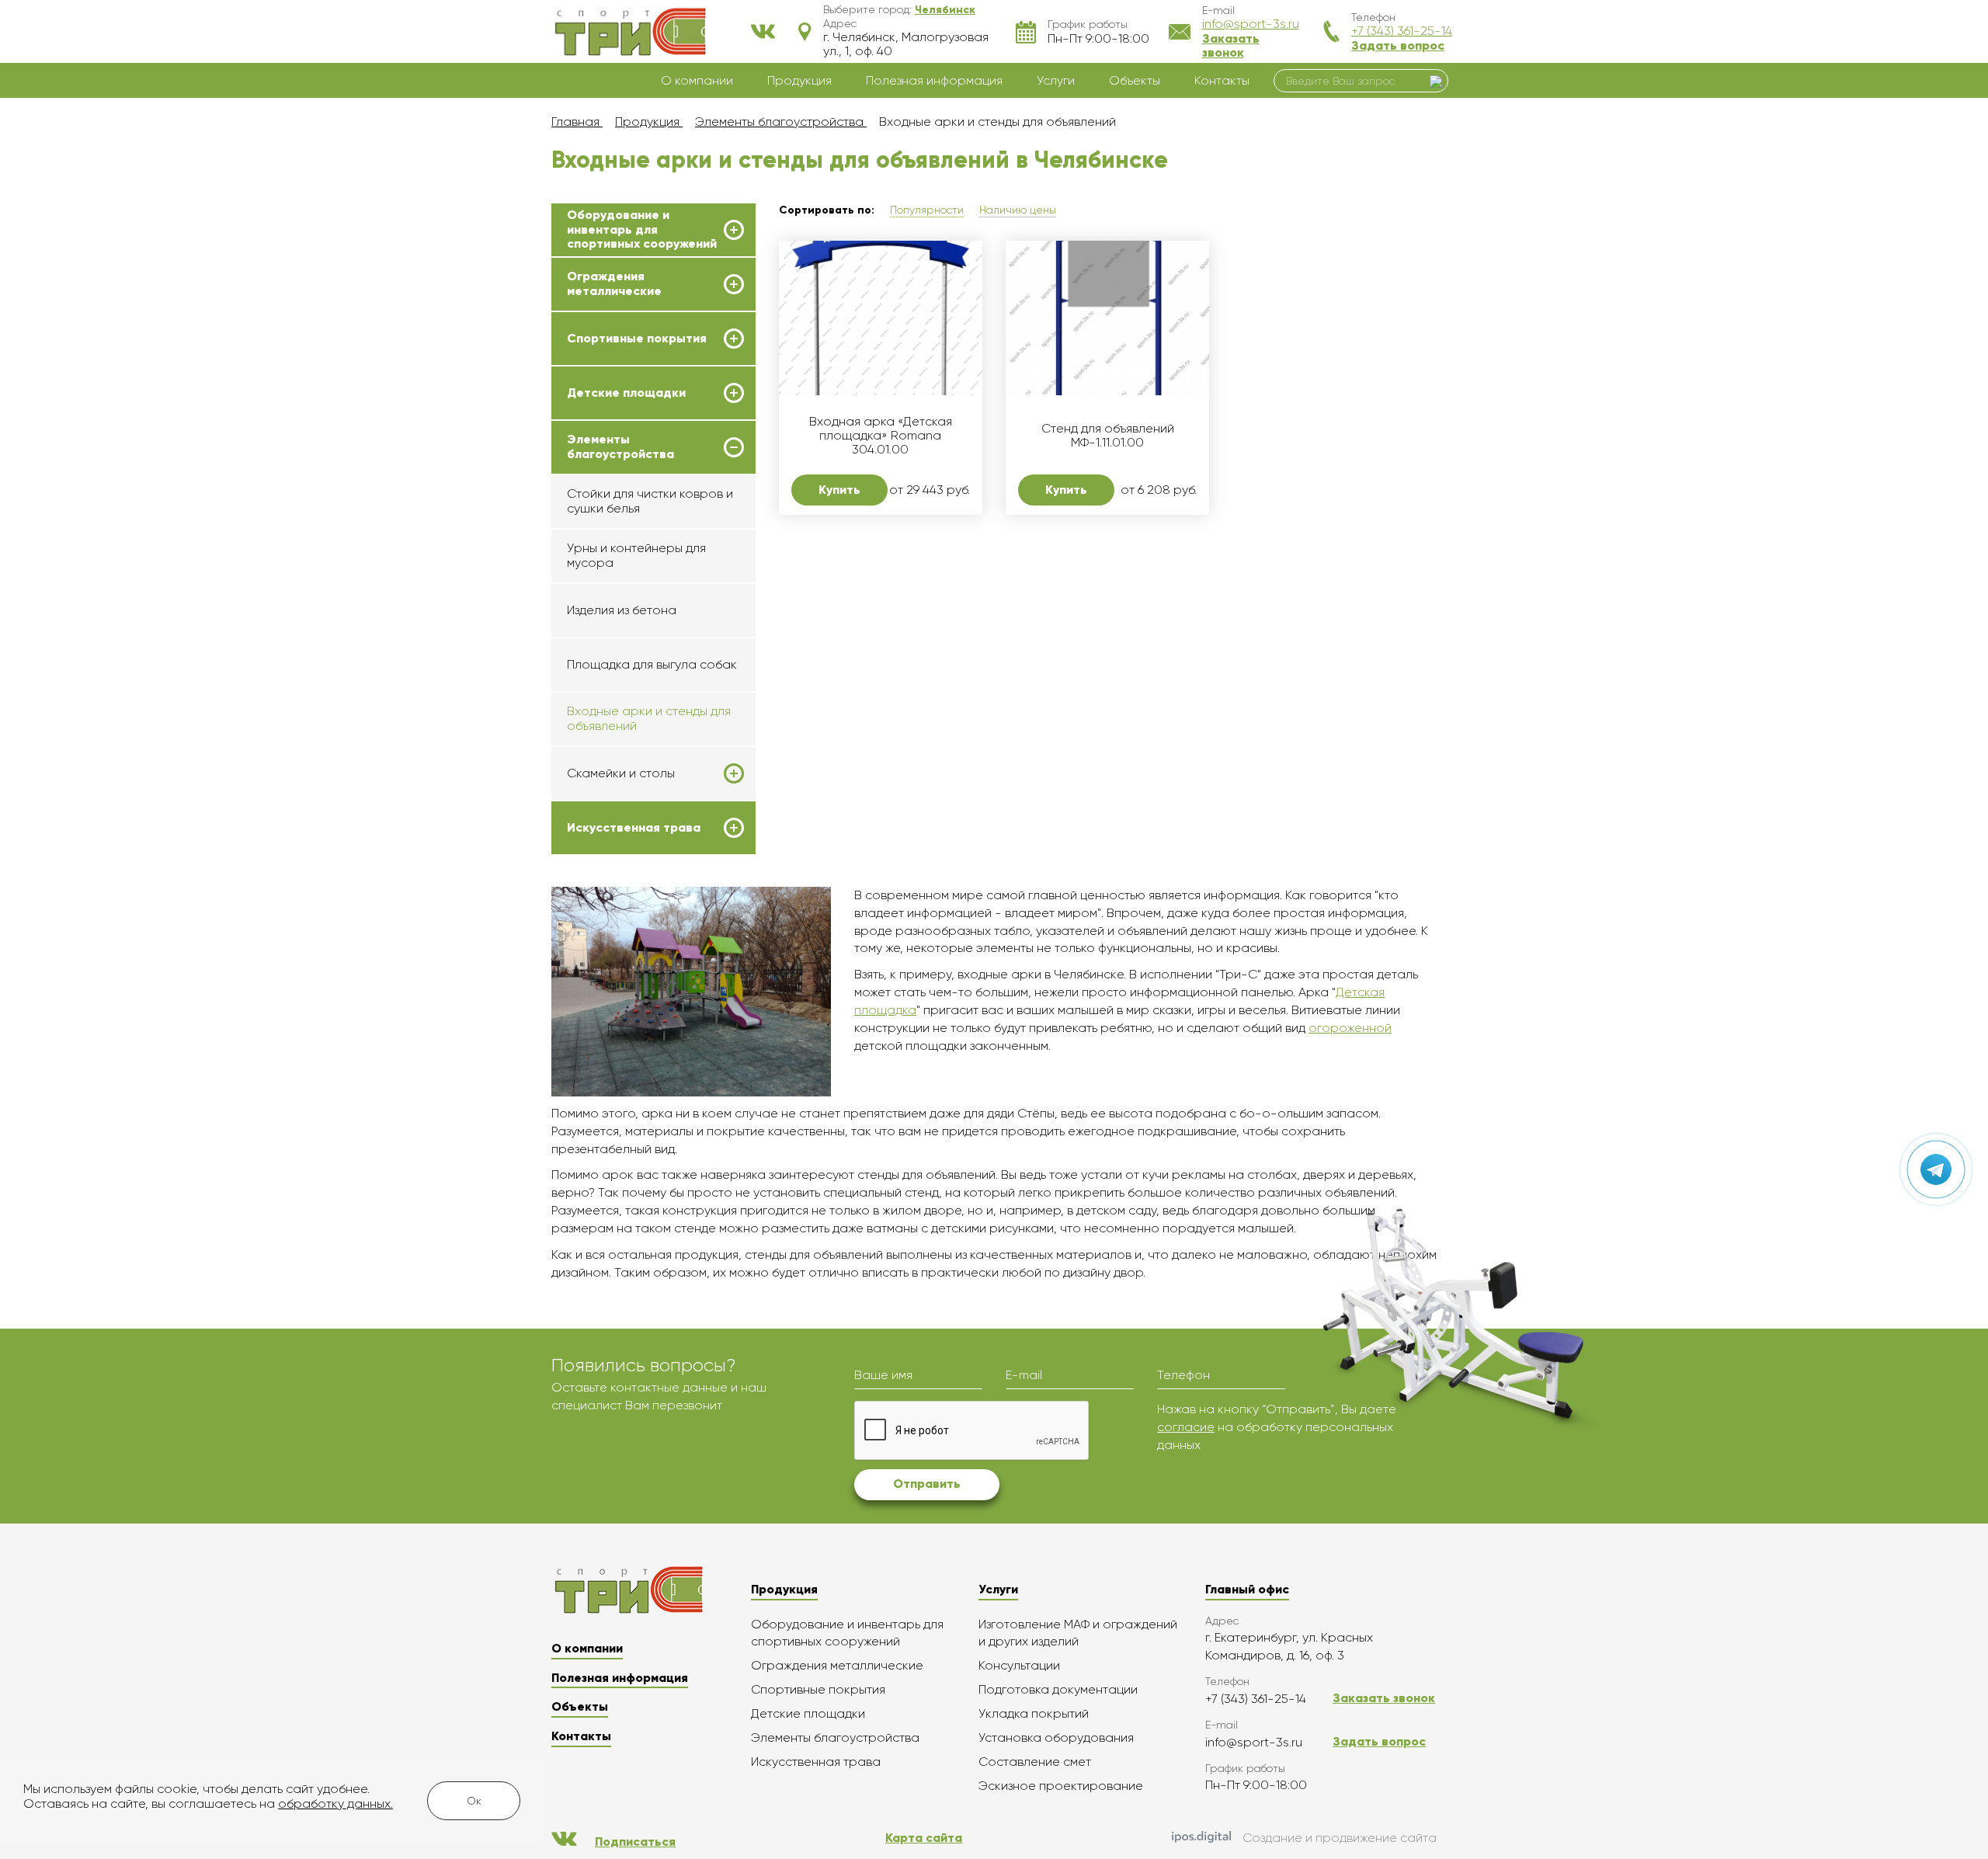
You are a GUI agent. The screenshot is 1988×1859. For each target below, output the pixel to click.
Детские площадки (626, 393)
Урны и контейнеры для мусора (636, 555)
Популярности (927, 210)
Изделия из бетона (622, 610)
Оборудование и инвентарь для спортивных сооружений (642, 229)
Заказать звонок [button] (1231, 45)
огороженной (1350, 1028)
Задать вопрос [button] (1398, 45)
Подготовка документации (1058, 1689)
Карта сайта (924, 1838)
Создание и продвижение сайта (1340, 1838)
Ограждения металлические (614, 283)
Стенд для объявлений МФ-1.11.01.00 (1108, 436)
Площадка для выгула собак (652, 664)
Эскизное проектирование (1061, 1786)
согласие (1186, 1427)
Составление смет (1035, 1762)
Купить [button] (839, 490)
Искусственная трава (634, 828)
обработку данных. (335, 1803)
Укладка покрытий (1034, 1713)
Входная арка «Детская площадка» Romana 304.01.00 (881, 436)
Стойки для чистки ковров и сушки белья (650, 500)
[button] (945, 9)
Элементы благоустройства (620, 447)
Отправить (927, 1484)
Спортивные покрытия (637, 339)
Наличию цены (1018, 210)
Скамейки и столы (621, 773)
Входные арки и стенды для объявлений (649, 718)
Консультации (1019, 1665)
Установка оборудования (1056, 1737)
